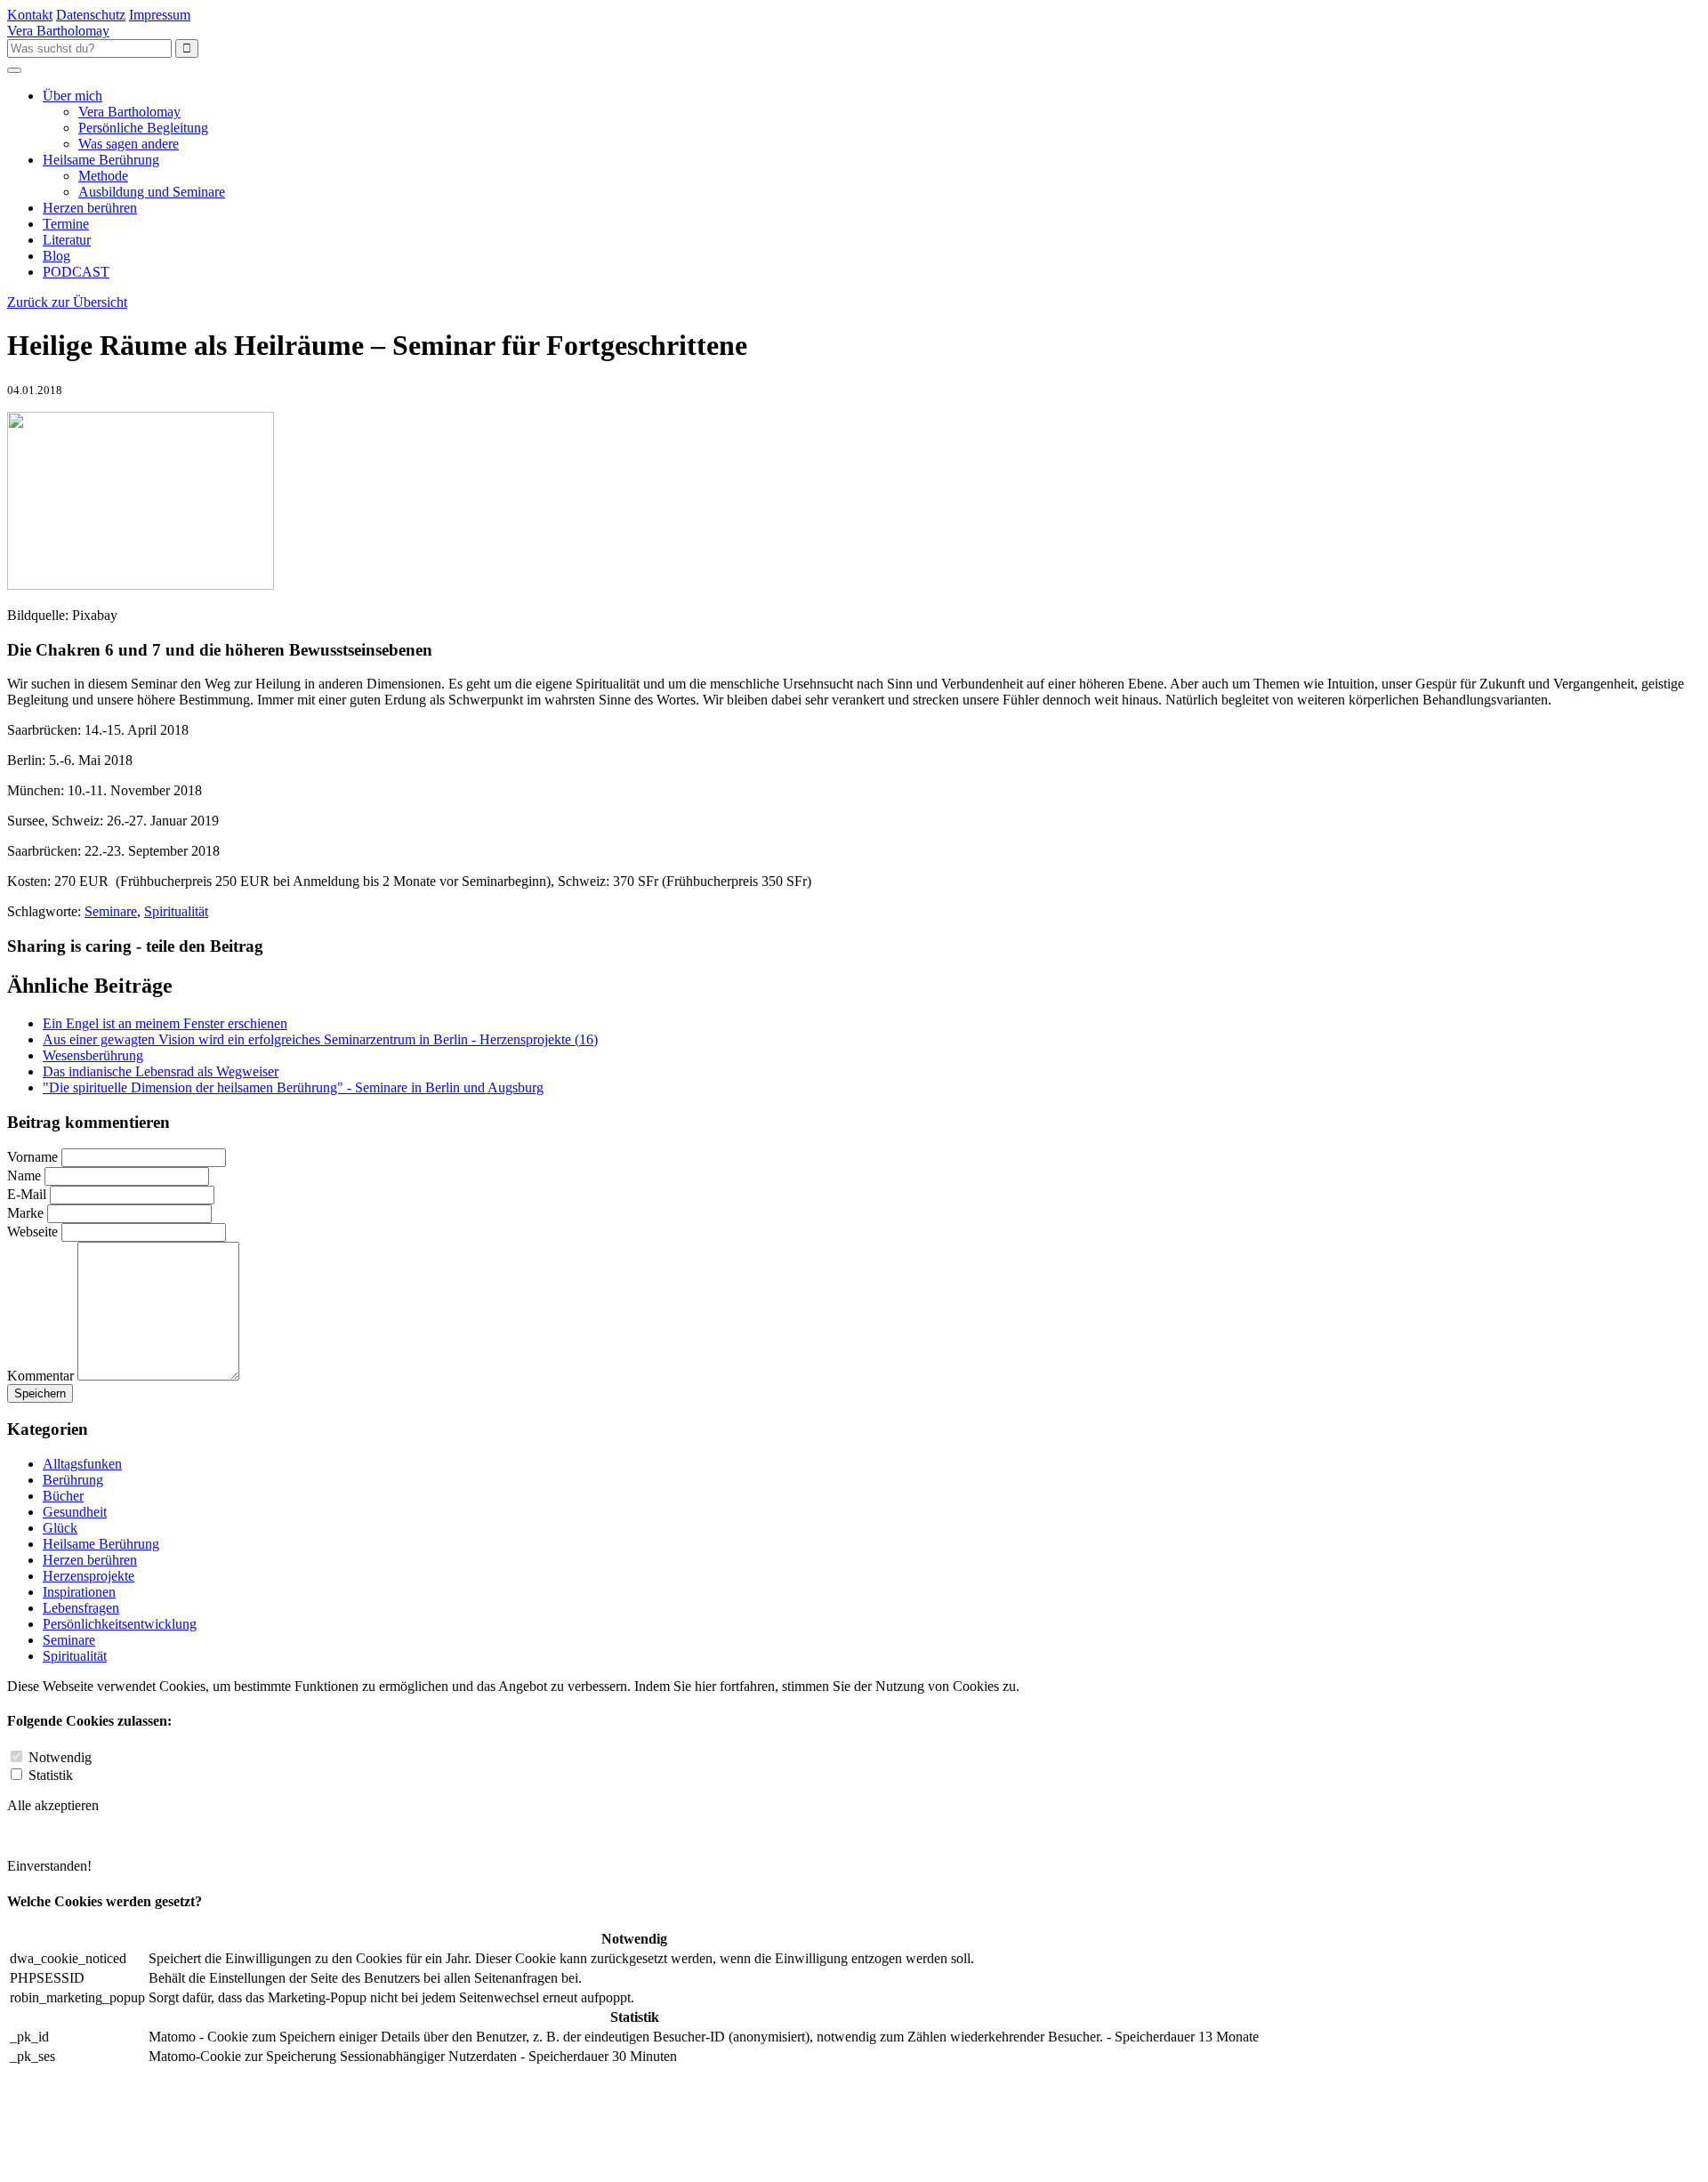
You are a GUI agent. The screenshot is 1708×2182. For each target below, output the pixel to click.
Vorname (32, 1157)
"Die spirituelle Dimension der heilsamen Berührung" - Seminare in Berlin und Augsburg (293, 1087)
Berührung (73, 1480)
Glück (60, 1528)
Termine (66, 224)
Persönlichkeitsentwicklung (120, 1624)
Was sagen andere (129, 144)
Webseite (32, 1232)
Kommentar (40, 1376)
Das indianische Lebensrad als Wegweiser (161, 1071)
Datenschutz (91, 15)
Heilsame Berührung (101, 160)
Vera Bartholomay (129, 112)
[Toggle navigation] (14, 70)
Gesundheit (75, 1512)
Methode (103, 176)
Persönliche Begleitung (143, 128)
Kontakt (30, 15)
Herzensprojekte (89, 1576)
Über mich (73, 96)
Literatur (67, 240)
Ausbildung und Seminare (152, 192)
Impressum (160, 15)
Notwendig (60, 1757)
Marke (25, 1213)
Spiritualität (176, 911)
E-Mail (28, 1194)
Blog (56, 256)
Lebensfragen (81, 1608)
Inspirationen (79, 1592)
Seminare (111, 911)
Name (24, 1176)
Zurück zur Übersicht (67, 302)
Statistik (51, 1775)
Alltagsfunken (82, 1464)
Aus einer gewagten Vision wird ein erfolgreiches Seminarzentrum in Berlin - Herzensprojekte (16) (320, 1039)
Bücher (63, 1496)
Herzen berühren (90, 208)
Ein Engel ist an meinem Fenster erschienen (165, 1023)
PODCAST (76, 272)
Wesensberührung (93, 1055)
